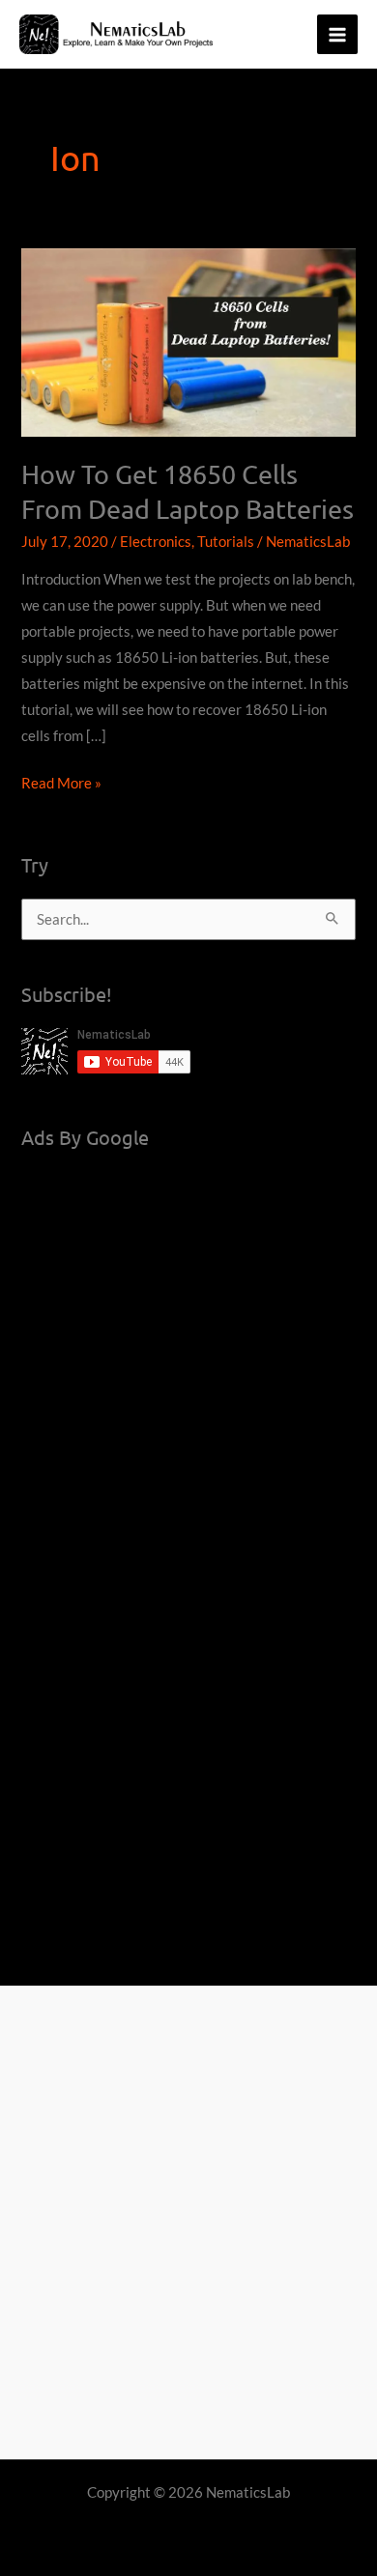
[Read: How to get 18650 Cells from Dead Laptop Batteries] (188, 341)
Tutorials (226, 542)
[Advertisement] (188, 1360)
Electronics (156, 542)
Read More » (61, 785)
